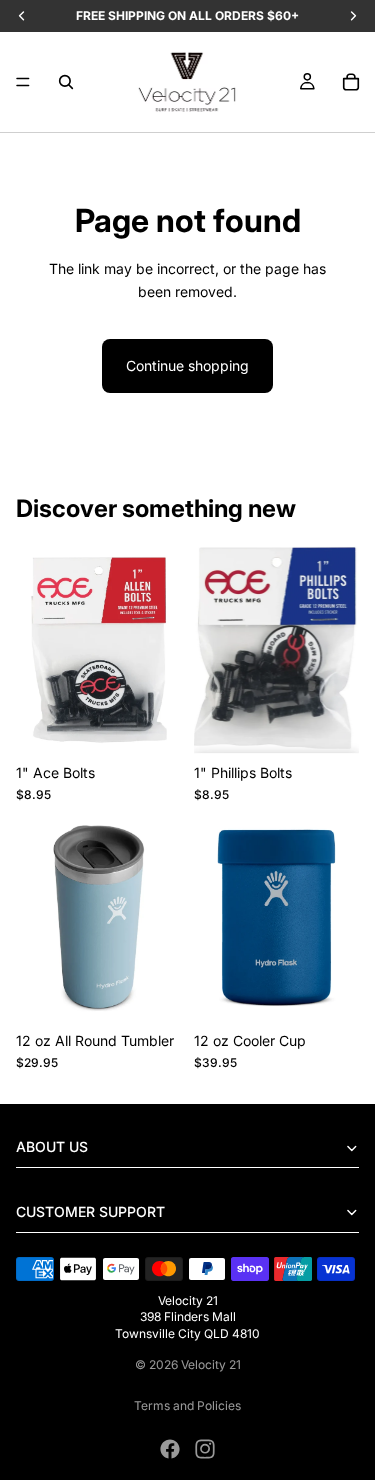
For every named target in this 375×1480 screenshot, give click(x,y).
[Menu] (23, 82)
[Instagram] (205, 1449)
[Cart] (351, 82)
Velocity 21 (211, 1364)
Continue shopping (187, 365)
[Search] (66, 82)
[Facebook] (170, 1449)
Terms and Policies (187, 1405)
